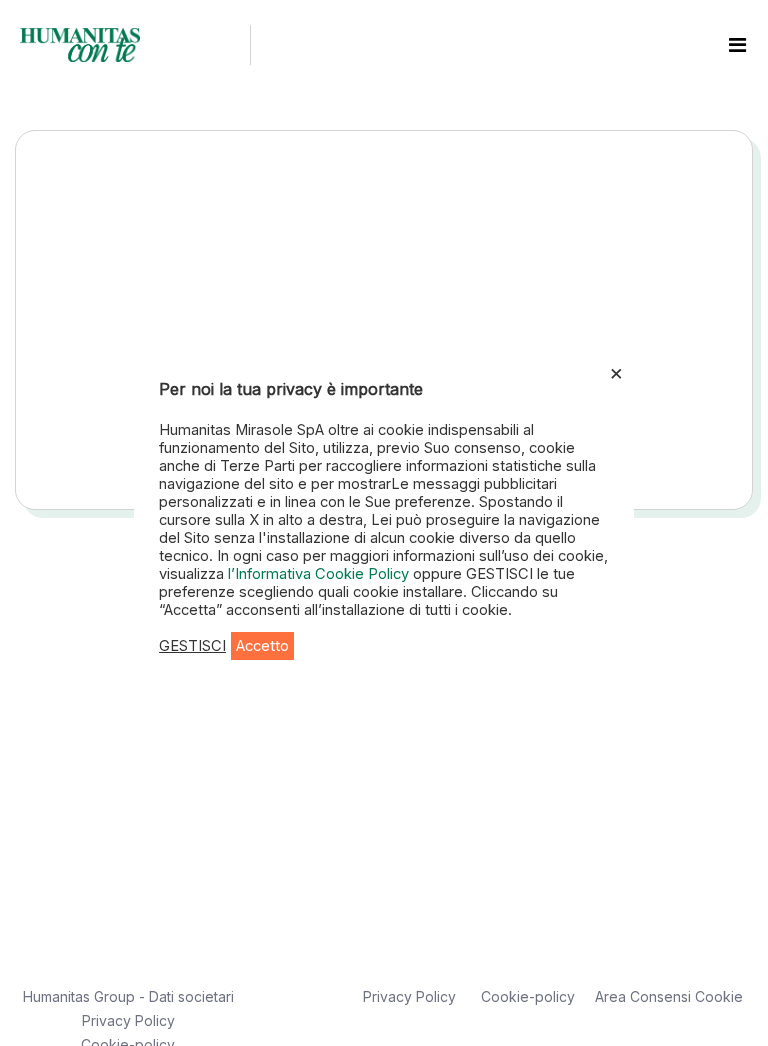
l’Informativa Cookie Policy (320, 574)
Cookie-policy (528, 996)
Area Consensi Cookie (669, 996)
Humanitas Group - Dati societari (128, 996)
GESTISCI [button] (192, 646)
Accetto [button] (262, 646)
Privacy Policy (128, 1020)
